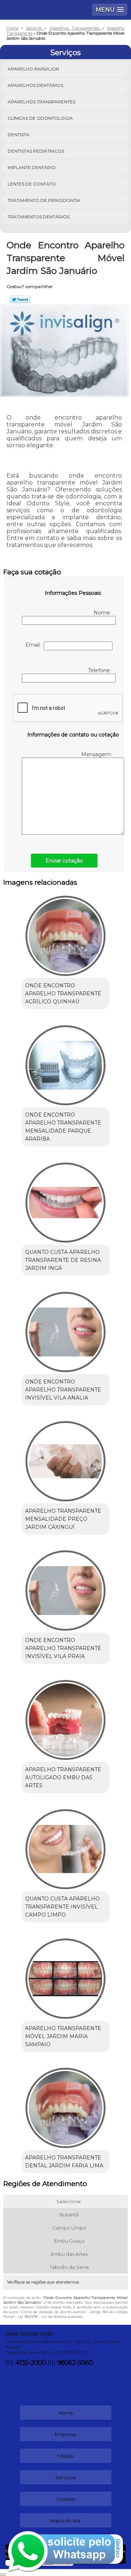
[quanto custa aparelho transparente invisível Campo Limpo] (65, 1847)
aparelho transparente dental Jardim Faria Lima (64, 2162)
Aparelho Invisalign (33, 69)
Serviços (65, 53)
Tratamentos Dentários (39, 217)
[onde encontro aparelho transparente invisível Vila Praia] (65, 1588)
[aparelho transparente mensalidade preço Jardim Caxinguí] (65, 1459)
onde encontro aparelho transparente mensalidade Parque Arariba (63, 1127)
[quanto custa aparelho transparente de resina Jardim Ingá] (65, 1200)
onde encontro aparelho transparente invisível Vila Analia (63, 1390)
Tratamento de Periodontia (44, 200)
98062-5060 (75, 2363)
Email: (35, 645)
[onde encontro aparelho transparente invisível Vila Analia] (65, 1329)
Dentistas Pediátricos (36, 151)
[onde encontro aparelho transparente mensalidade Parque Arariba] (65, 1063)
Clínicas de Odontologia (40, 118)
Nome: (103, 613)
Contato (65, 2499)
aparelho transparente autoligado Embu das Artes (63, 1777)
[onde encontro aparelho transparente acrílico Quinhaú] (65, 934)
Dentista (19, 135)
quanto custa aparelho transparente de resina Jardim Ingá (63, 1260)
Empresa (65, 2434)
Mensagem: (97, 754)
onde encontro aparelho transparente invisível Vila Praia (63, 1648)
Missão (65, 2456)
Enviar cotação (64, 861)
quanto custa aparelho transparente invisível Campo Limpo (62, 1907)
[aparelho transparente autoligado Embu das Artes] (65, 1718)
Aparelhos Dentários (35, 85)
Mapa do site (65, 2521)
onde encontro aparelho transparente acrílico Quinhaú (63, 994)
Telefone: (100, 670)
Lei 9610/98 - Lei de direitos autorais (50, 2317)
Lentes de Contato (32, 184)
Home (66, 2413)
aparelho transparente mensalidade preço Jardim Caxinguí (63, 1519)
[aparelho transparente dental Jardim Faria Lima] (65, 2106)
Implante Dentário (32, 167)
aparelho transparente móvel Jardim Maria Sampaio (63, 2036)
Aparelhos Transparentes (41, 102)
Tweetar (20, 299)
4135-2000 (31, 2363)
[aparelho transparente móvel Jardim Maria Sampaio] (65, 1976)
